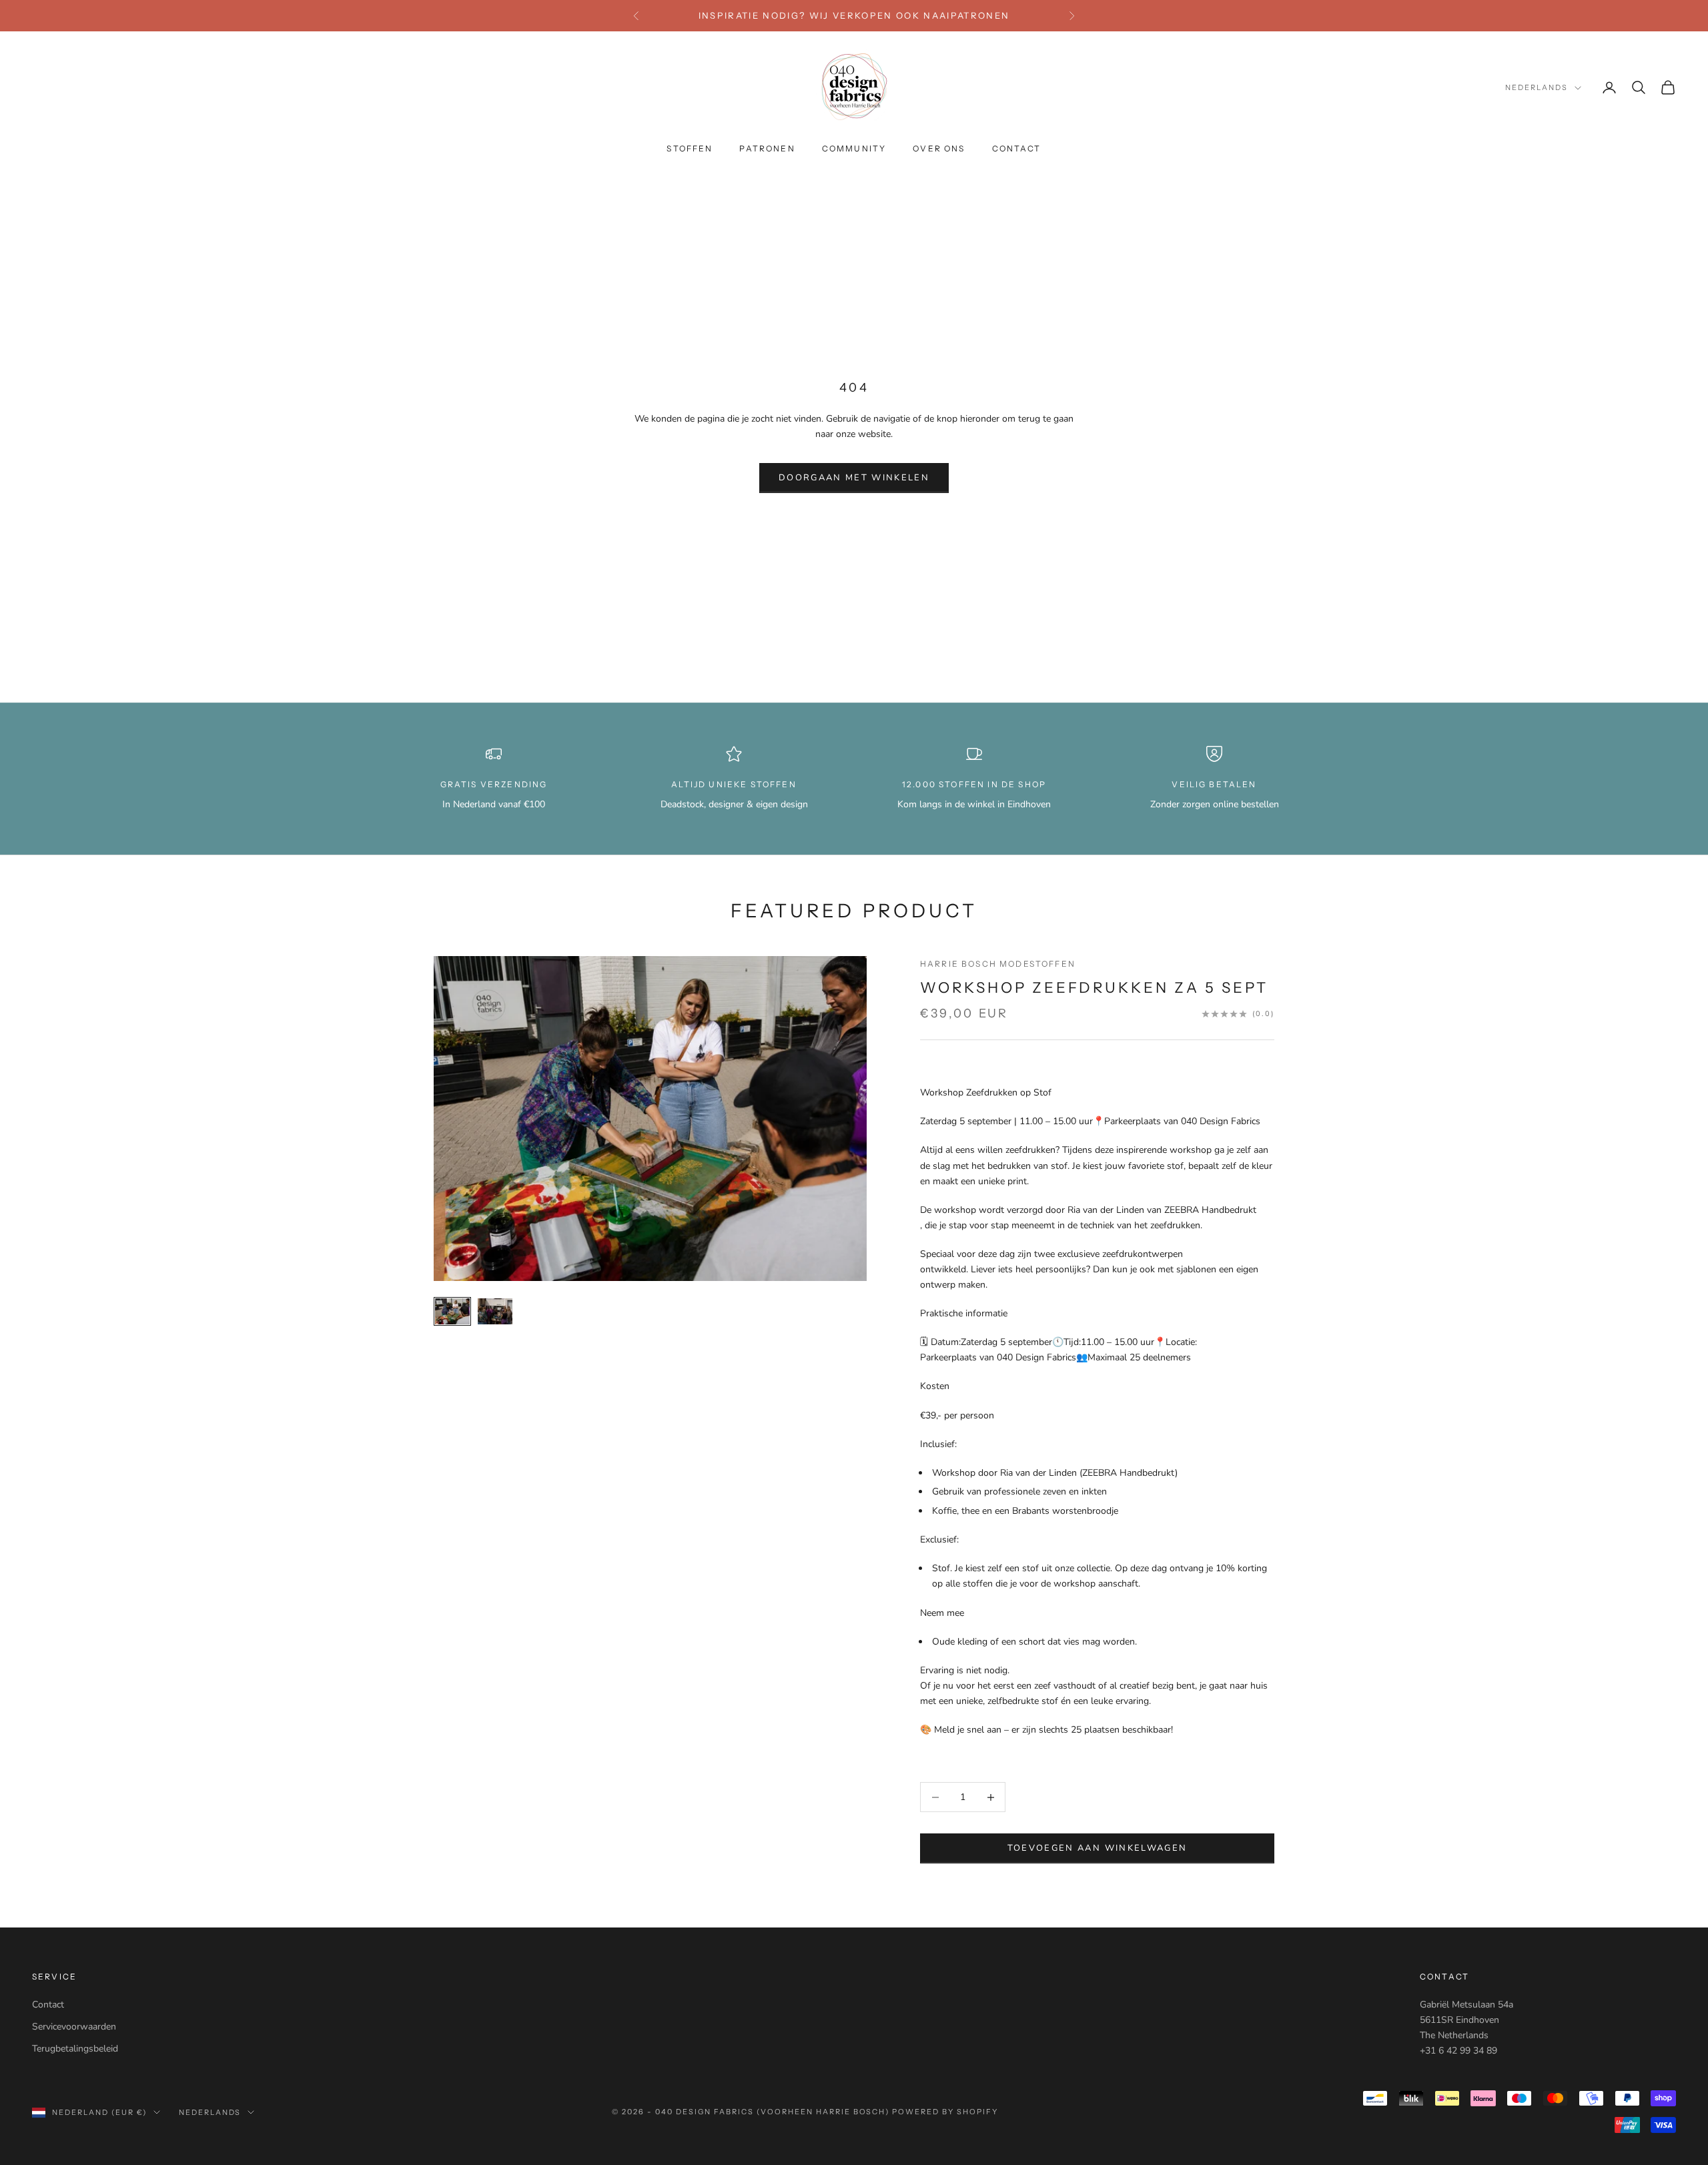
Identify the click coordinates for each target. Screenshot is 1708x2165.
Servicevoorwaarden (74, 2027)
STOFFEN (690, 149)
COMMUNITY (854, 149)
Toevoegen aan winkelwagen (1098, 1848)
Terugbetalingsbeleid (75, 2049)
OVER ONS (939, 149)
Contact (48, 2005)
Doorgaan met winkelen (854, 478)
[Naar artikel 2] (495, 1311)
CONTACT (1017, 149)
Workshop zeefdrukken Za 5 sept (1094, 988)
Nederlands (1537, 88)
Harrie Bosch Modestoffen (998, 964)
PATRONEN (767, 149)
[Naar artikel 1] (452, 1311)
